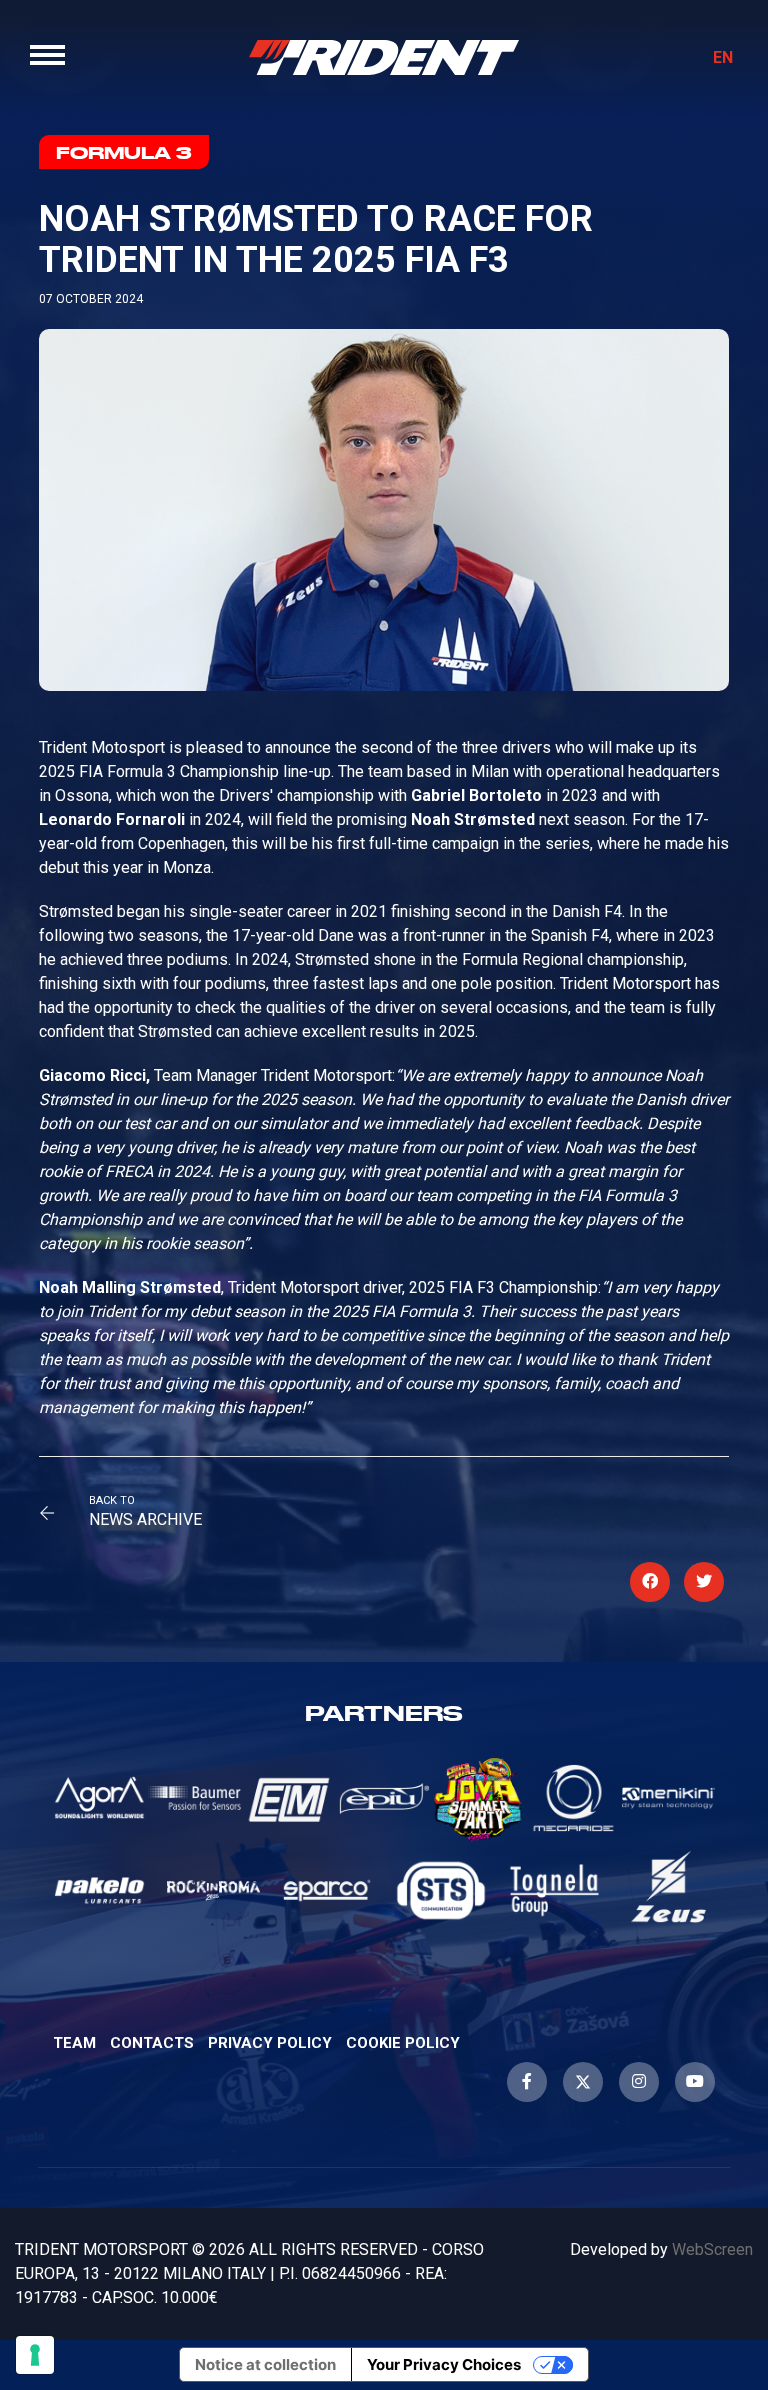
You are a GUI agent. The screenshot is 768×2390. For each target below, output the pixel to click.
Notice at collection (265, 2364)
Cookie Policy (403, 2043)
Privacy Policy (270, 2043)
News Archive (145, 1519)
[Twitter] (583, 2082)
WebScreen (712, 2249)
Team (74, 2043)
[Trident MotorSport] (384, 57)
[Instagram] (639, 2082)
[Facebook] (527, 2082)
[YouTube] (695, 2082)
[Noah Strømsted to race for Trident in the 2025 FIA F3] (650, 1582)
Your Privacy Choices (444, 2364)
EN (723, 57)
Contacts (152, 2043)
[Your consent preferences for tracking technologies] (35, 2355)
